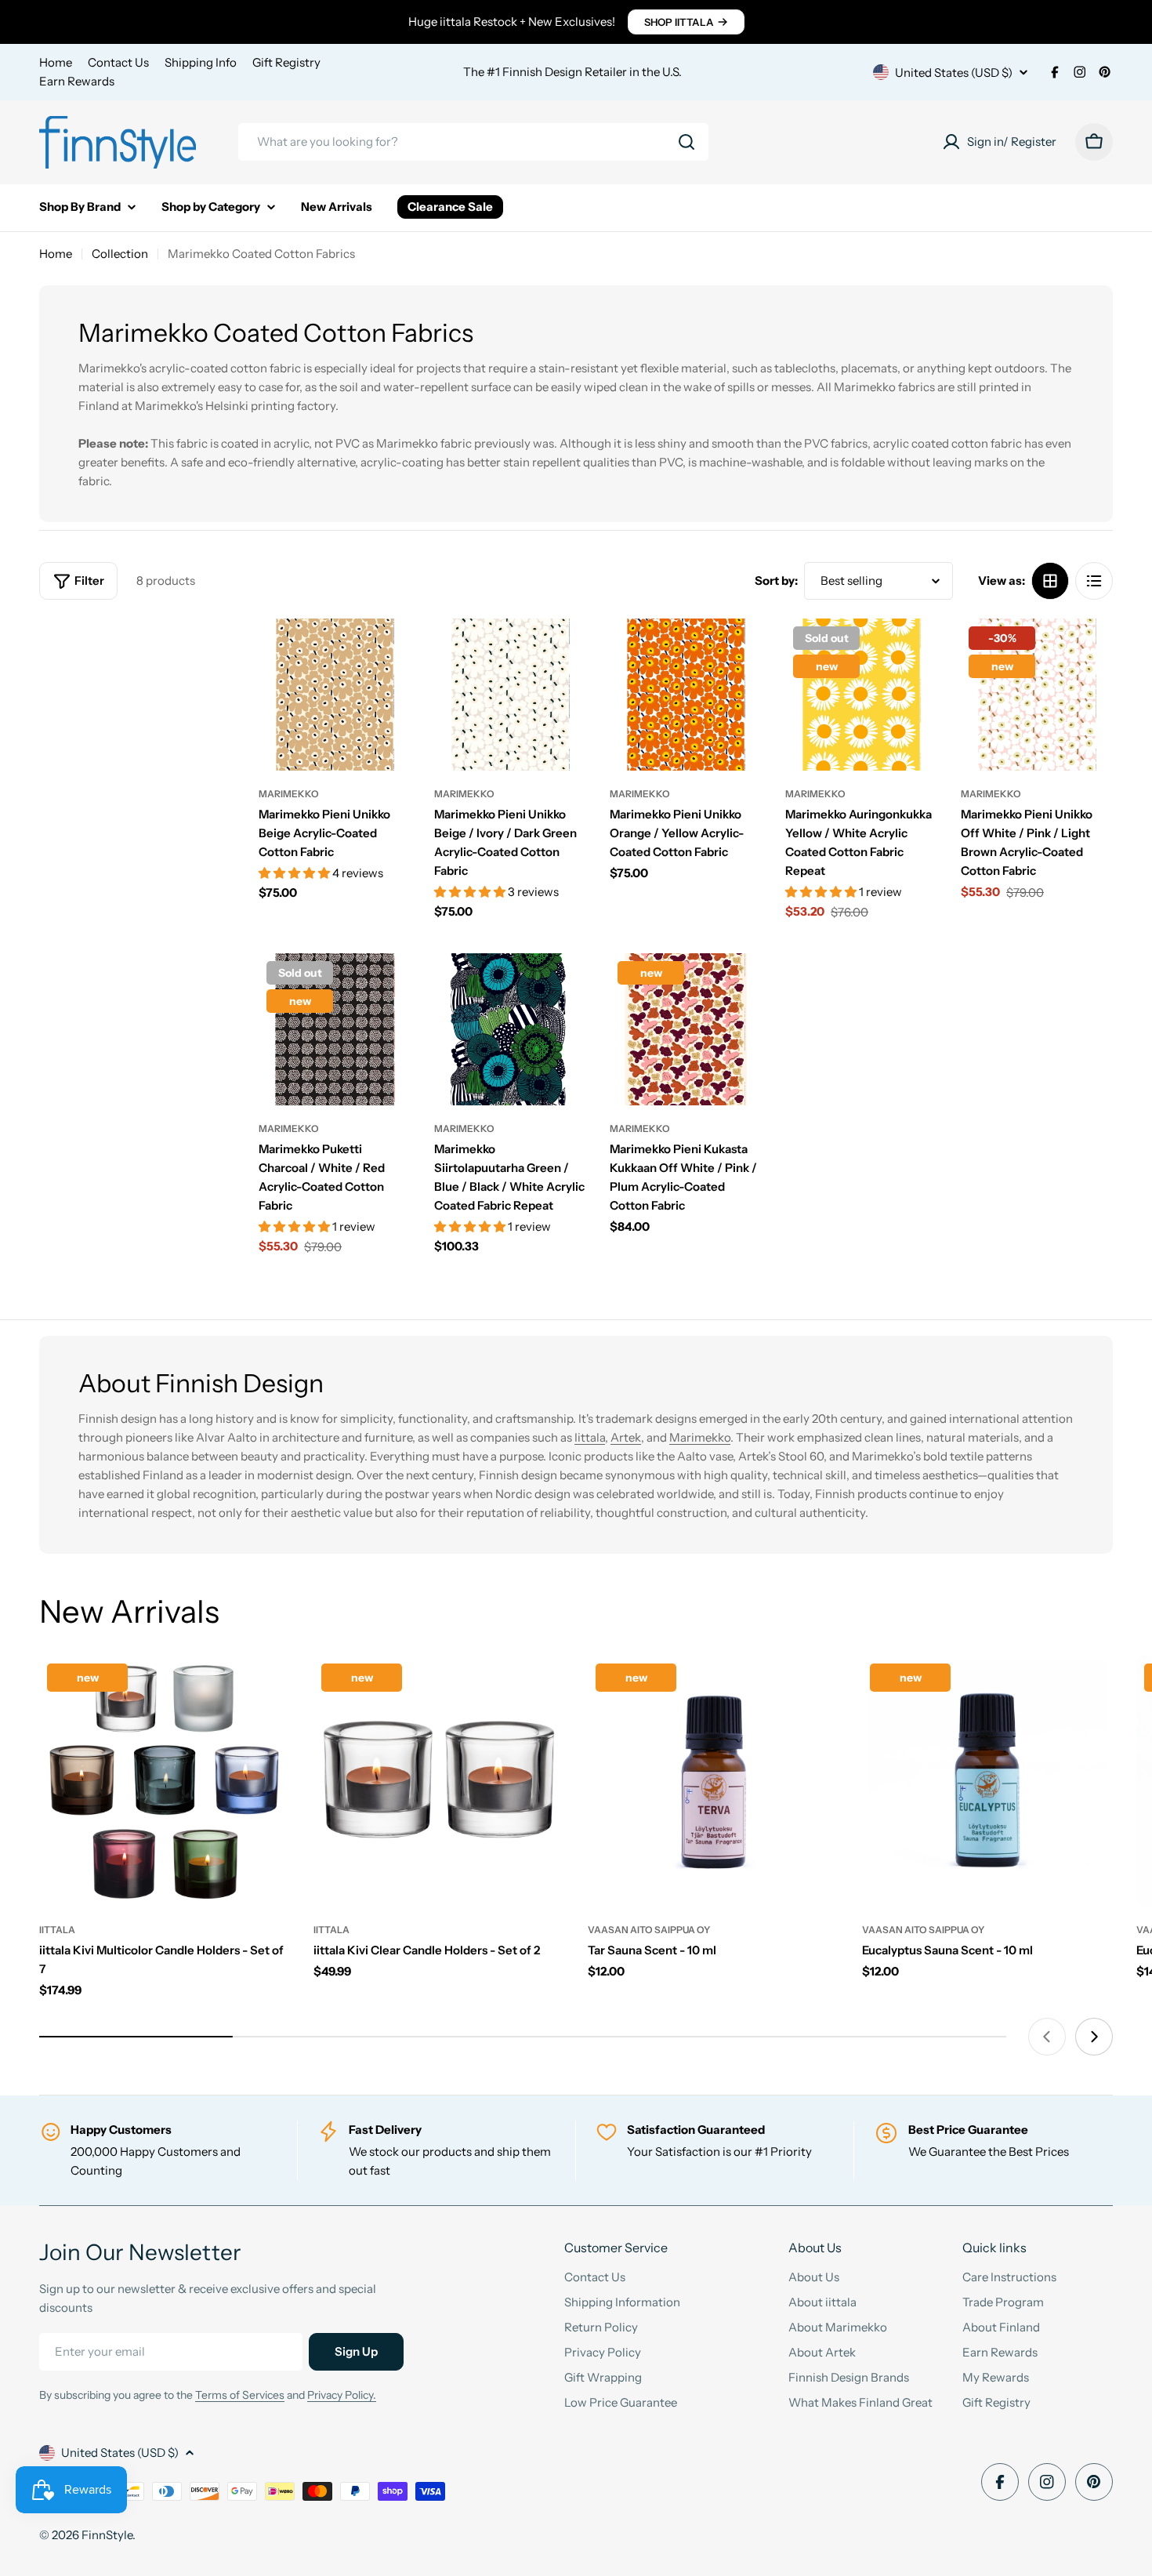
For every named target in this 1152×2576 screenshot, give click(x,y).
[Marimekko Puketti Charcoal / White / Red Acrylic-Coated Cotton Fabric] (335, 1029)
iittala (57, 1930)
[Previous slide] (1047, 2037)
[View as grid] (1050, 581)
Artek (626, 1437)
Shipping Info (201, 62)
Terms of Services (240, 2395)
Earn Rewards (77, 81)
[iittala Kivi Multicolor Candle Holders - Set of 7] (165, 1781)
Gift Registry (286, 62)
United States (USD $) (954, 73)
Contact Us (118, 62)
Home (56, 62)
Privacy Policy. (342, 2395)
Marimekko (289, 794)
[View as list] (1094, 581)
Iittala (590, 1437)
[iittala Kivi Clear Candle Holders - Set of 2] (439, 1781)
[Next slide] (1094, 2037)
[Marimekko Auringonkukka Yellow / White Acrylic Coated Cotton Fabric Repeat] (861, 695)
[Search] (686, 142)
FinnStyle (107, 2535)
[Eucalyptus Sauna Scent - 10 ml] (987, 1781)
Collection (120, 254)
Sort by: (776, 581)
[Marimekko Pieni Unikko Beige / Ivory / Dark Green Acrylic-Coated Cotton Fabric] (510, 695)
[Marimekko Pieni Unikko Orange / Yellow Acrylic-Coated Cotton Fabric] (686, 695)
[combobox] (473, 142)
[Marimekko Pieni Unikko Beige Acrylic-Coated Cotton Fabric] (335, 695)
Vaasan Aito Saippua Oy (649, 1930)
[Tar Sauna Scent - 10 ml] (713, 1781)
